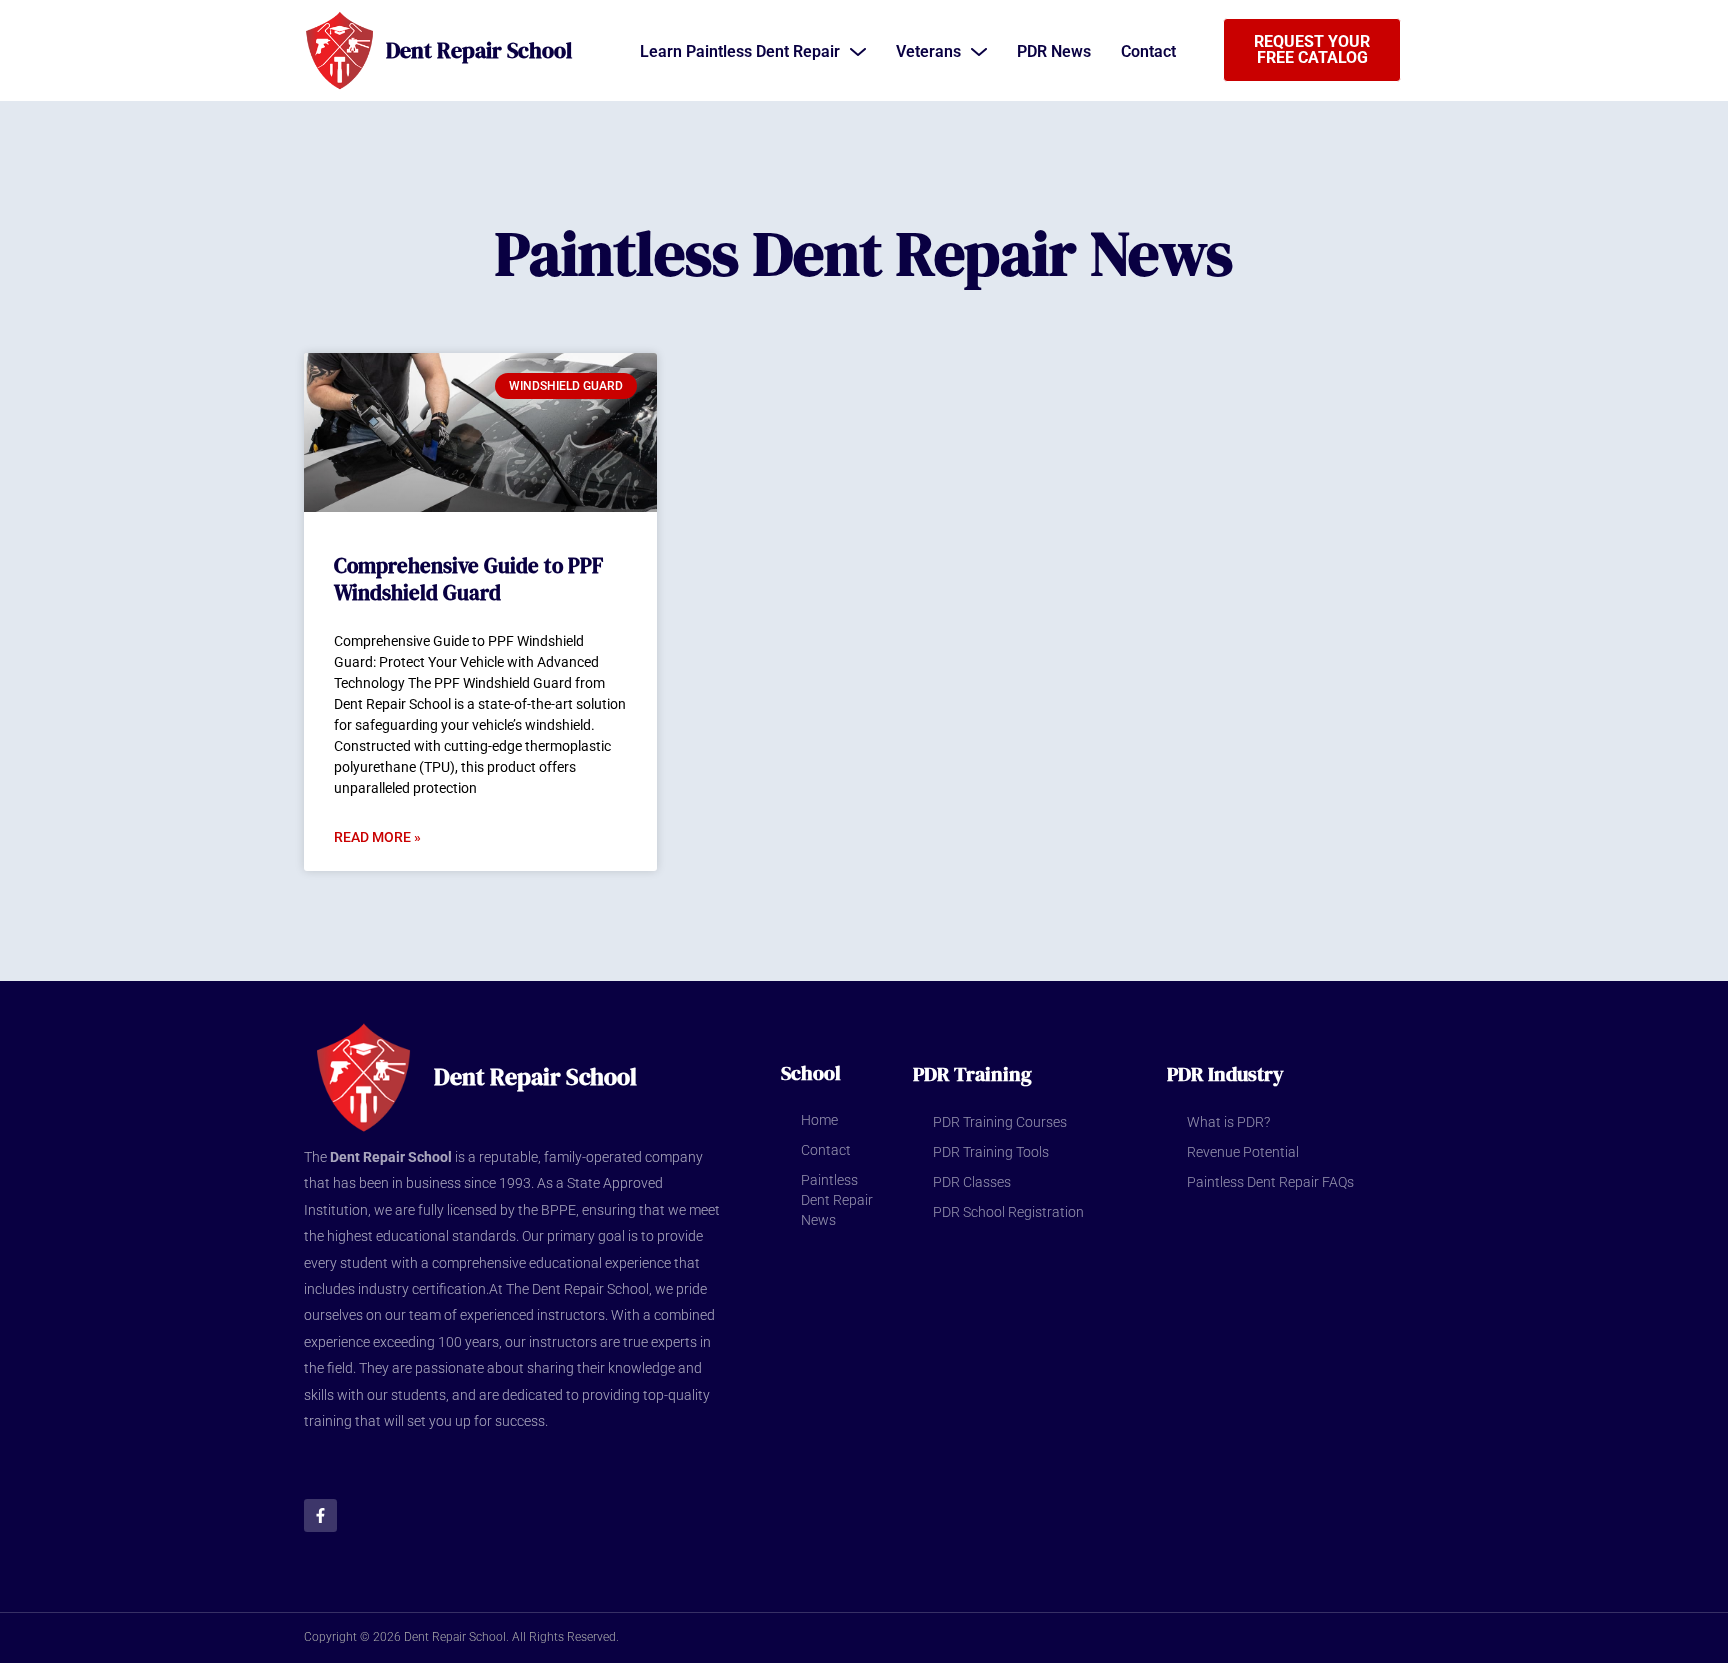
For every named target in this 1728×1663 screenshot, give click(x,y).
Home (819, 1120)
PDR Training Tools (991, 1152)
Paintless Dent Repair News (837, 1200)
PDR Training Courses (1000, 1122)
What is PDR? (1228, 1122)
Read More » (377, 837)
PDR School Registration (1008, 1212)
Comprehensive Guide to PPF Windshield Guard (468, 579)
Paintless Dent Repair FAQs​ (1270, 1182)
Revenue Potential (1243, 1152)
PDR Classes (972, 1182)
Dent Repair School (479, 50)
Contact (826, 1150)
